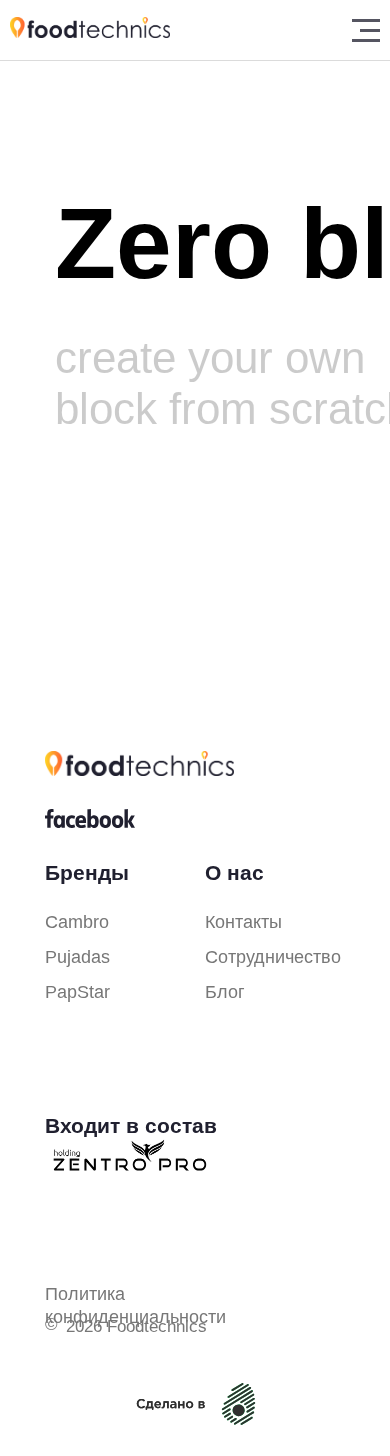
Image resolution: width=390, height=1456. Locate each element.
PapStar (77, 992)
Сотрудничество (273, 957)
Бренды (87, 872)
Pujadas (77, 957)
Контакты (243, 922)
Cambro (77, 922)
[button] (366, 30)
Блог (240, 39)
